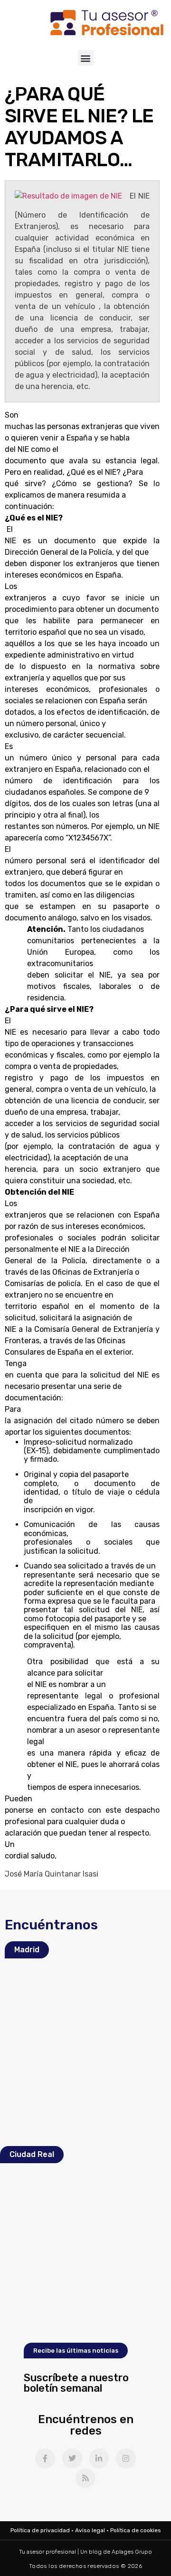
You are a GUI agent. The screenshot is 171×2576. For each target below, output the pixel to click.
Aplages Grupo (132, 2552)
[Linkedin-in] (99, 2458)
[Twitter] (72, 2458)
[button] (86, 58)
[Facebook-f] (45, 2458)
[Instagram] (126, 2458)
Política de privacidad (40, 2530)
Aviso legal (90, 2530)
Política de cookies (136, 2530)
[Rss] (85, 2478)
